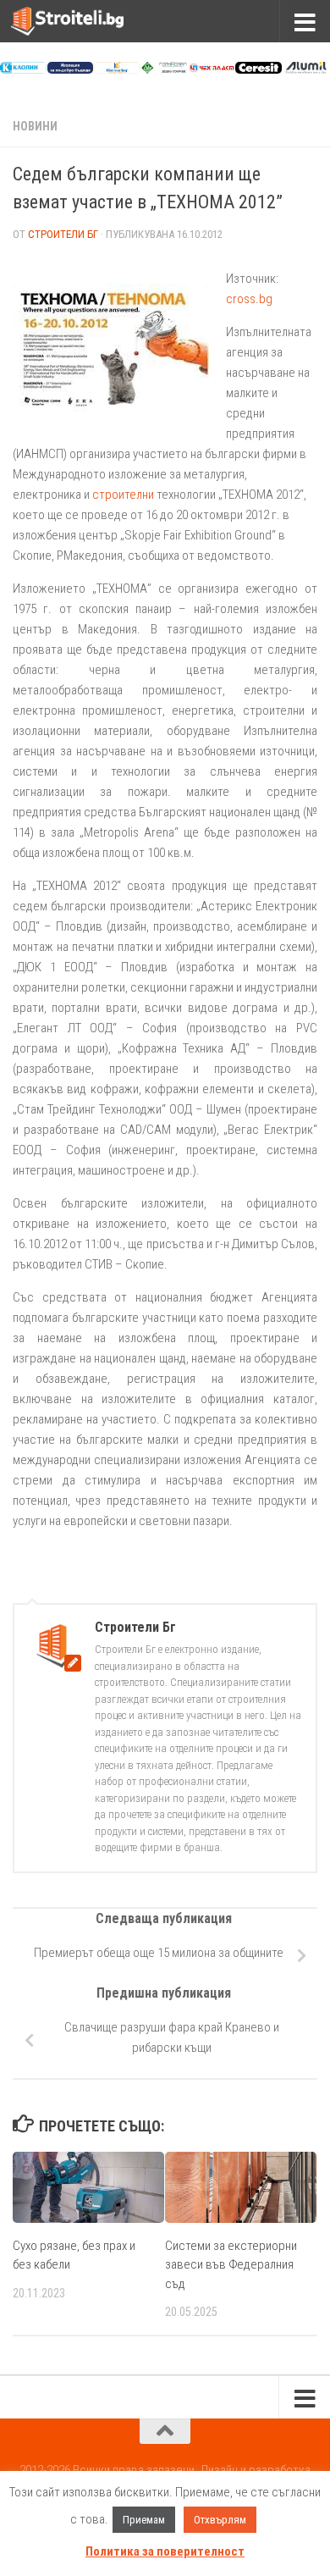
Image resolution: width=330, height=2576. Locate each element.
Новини (35, 126)
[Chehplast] (212, 69)
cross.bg (249, 299)
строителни (123, 495)
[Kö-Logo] (117, 69)
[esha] (165, 69)
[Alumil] (306, 69)
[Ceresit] (258, 69)
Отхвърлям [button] (220, 2520)
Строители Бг (63, 234)
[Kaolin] (23, 69)
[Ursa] (71, 69)
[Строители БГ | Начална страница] (86, 21)
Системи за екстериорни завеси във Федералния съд (231, 2265)
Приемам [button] (144, 2520)
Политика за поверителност (165, 2551)
